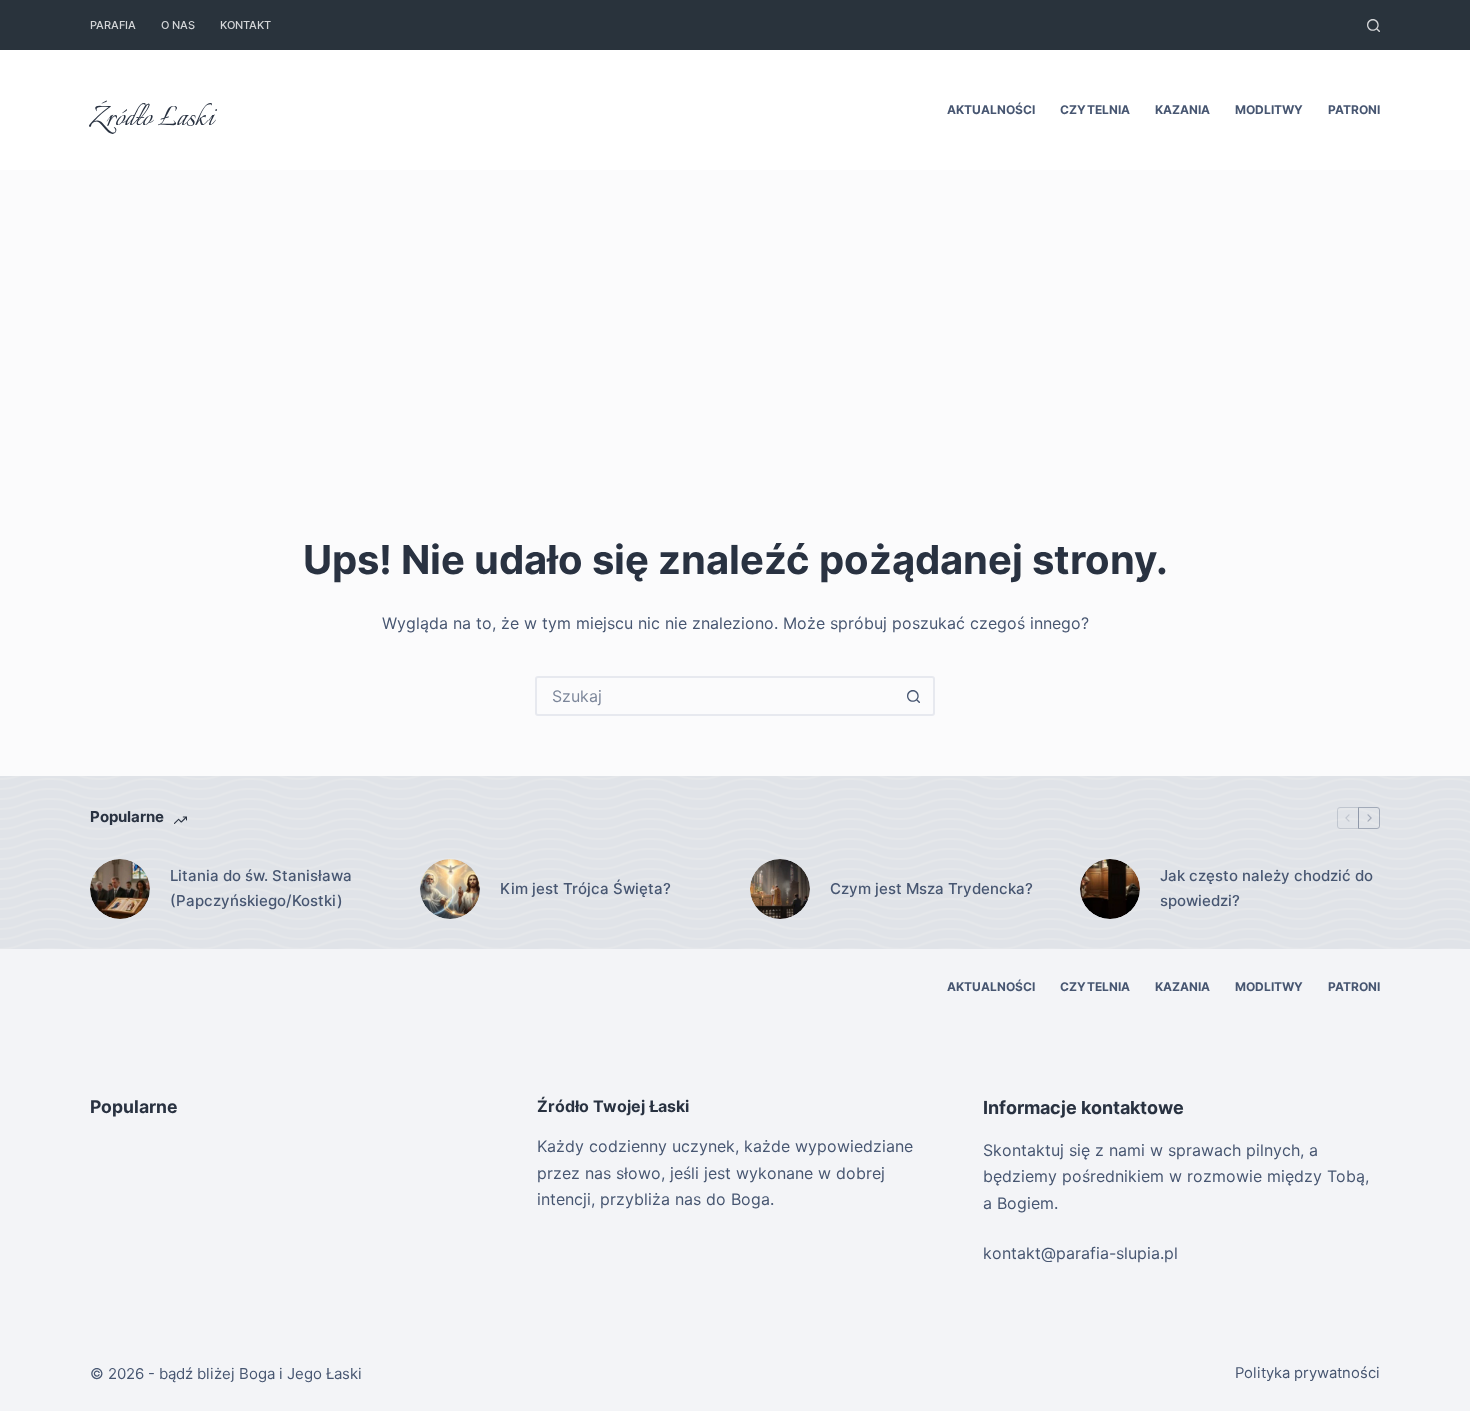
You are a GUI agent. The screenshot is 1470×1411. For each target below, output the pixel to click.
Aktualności (991, 109)
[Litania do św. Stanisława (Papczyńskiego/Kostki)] (120, 889)
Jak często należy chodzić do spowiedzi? (1266, 888)
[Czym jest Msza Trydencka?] (780, 889)
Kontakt (245, 25)
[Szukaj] (1373, 25)
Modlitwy (1269, 109)
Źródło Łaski (152, 119)
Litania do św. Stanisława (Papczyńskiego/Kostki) (261, 888)
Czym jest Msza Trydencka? (931, 888)
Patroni (1354, 109)
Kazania (1182, 109)
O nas (178, 25)
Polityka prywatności (1307, 1373)
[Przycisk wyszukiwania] (913, 696)
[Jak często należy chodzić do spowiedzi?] (1110, 889)
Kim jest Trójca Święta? (585, 888)
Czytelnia (1095, 109)
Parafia (113, 25)
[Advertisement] (735, 320)
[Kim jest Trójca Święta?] (450, 889)
